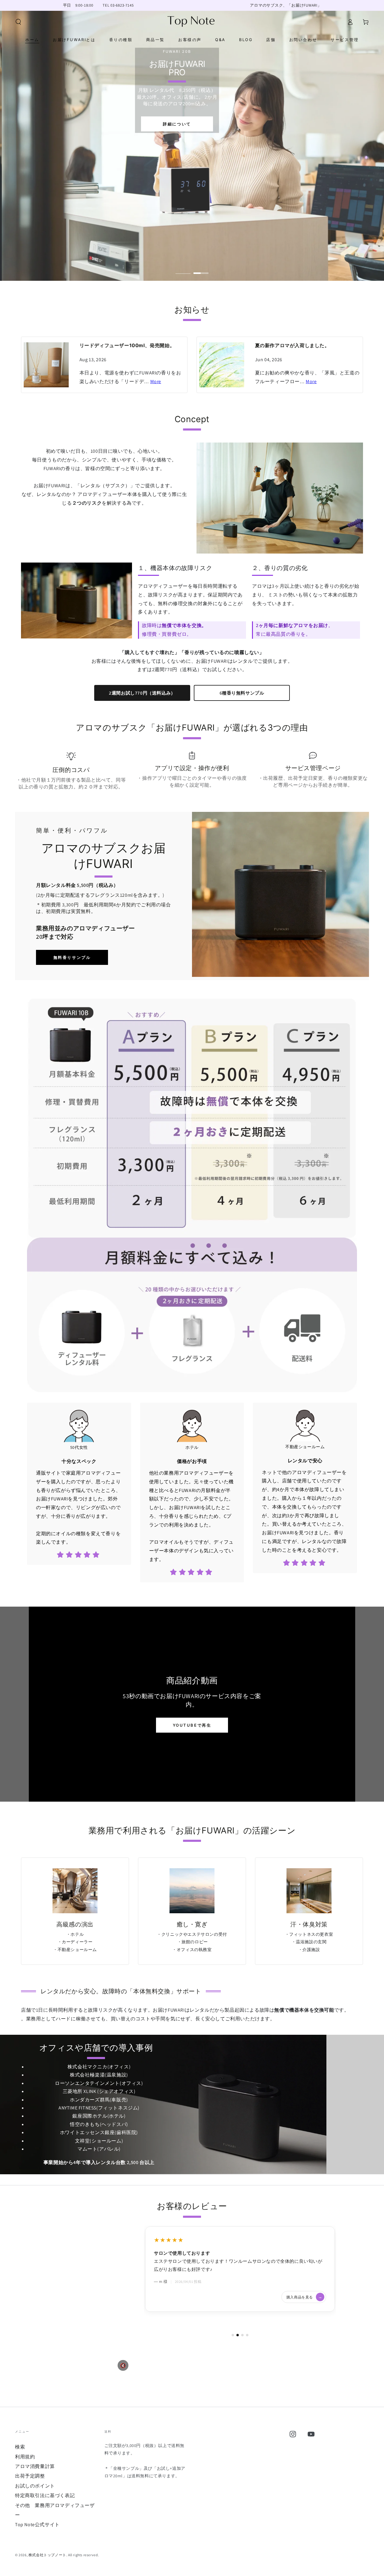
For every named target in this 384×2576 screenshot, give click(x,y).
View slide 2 (201, 269)
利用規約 (25, 2457)
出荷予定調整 (30, 2476)
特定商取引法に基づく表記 (45, 2495)
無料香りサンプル (72, 957)
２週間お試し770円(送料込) (55, 183)
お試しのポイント (35, 2486)
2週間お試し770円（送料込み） (142, 693)
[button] (18, 22)
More (156, 381)
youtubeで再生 (192, 1725)
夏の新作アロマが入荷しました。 (292, 345)
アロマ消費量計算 (35, 2466)
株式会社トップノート (47, 2555)
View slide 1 (183, 269)
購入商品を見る (304, 2289)
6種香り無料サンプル (242, 693)
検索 (20, 2447)
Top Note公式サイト (37, 2525)
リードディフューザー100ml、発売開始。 (127, 345)
